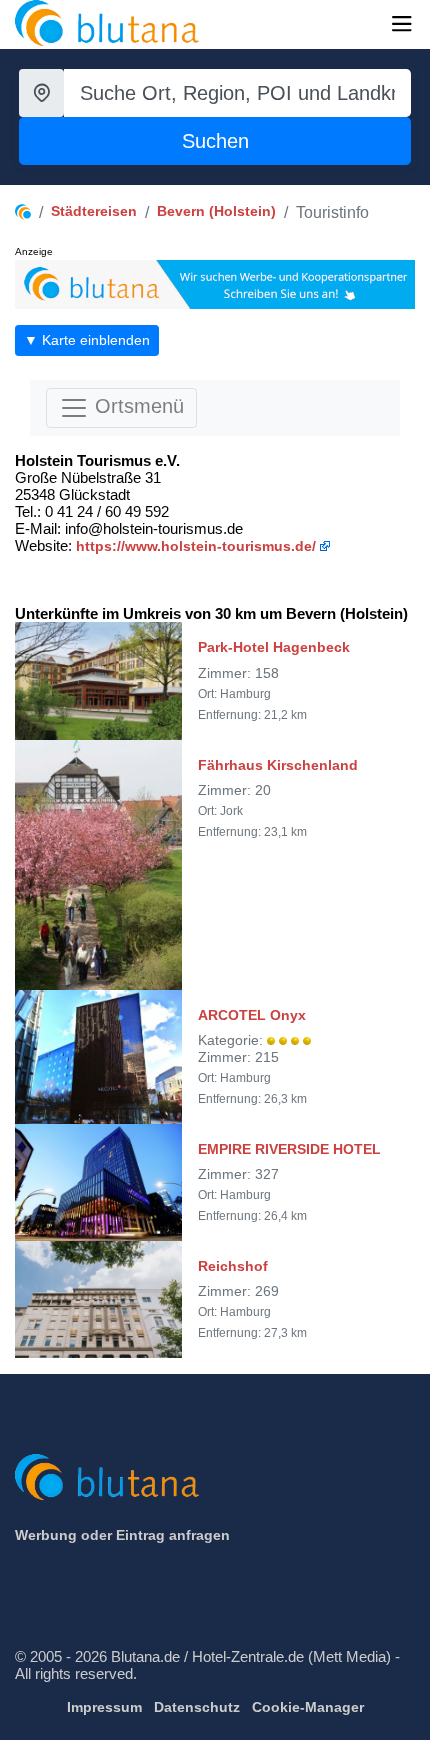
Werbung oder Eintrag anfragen (122, 1535)
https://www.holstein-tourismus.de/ (196, 546)
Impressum (104, 1707)
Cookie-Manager (308, 1707)
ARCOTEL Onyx (252, 1015)
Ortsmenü (136, 407)
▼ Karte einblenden (87, 340)
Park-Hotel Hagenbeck (274, 647)
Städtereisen (94, 211)
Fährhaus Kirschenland (278, 765)
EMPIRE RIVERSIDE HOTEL (289, 1149)
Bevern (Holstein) (216, 211)
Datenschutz (197, 1707)
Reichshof (233, 1266)
